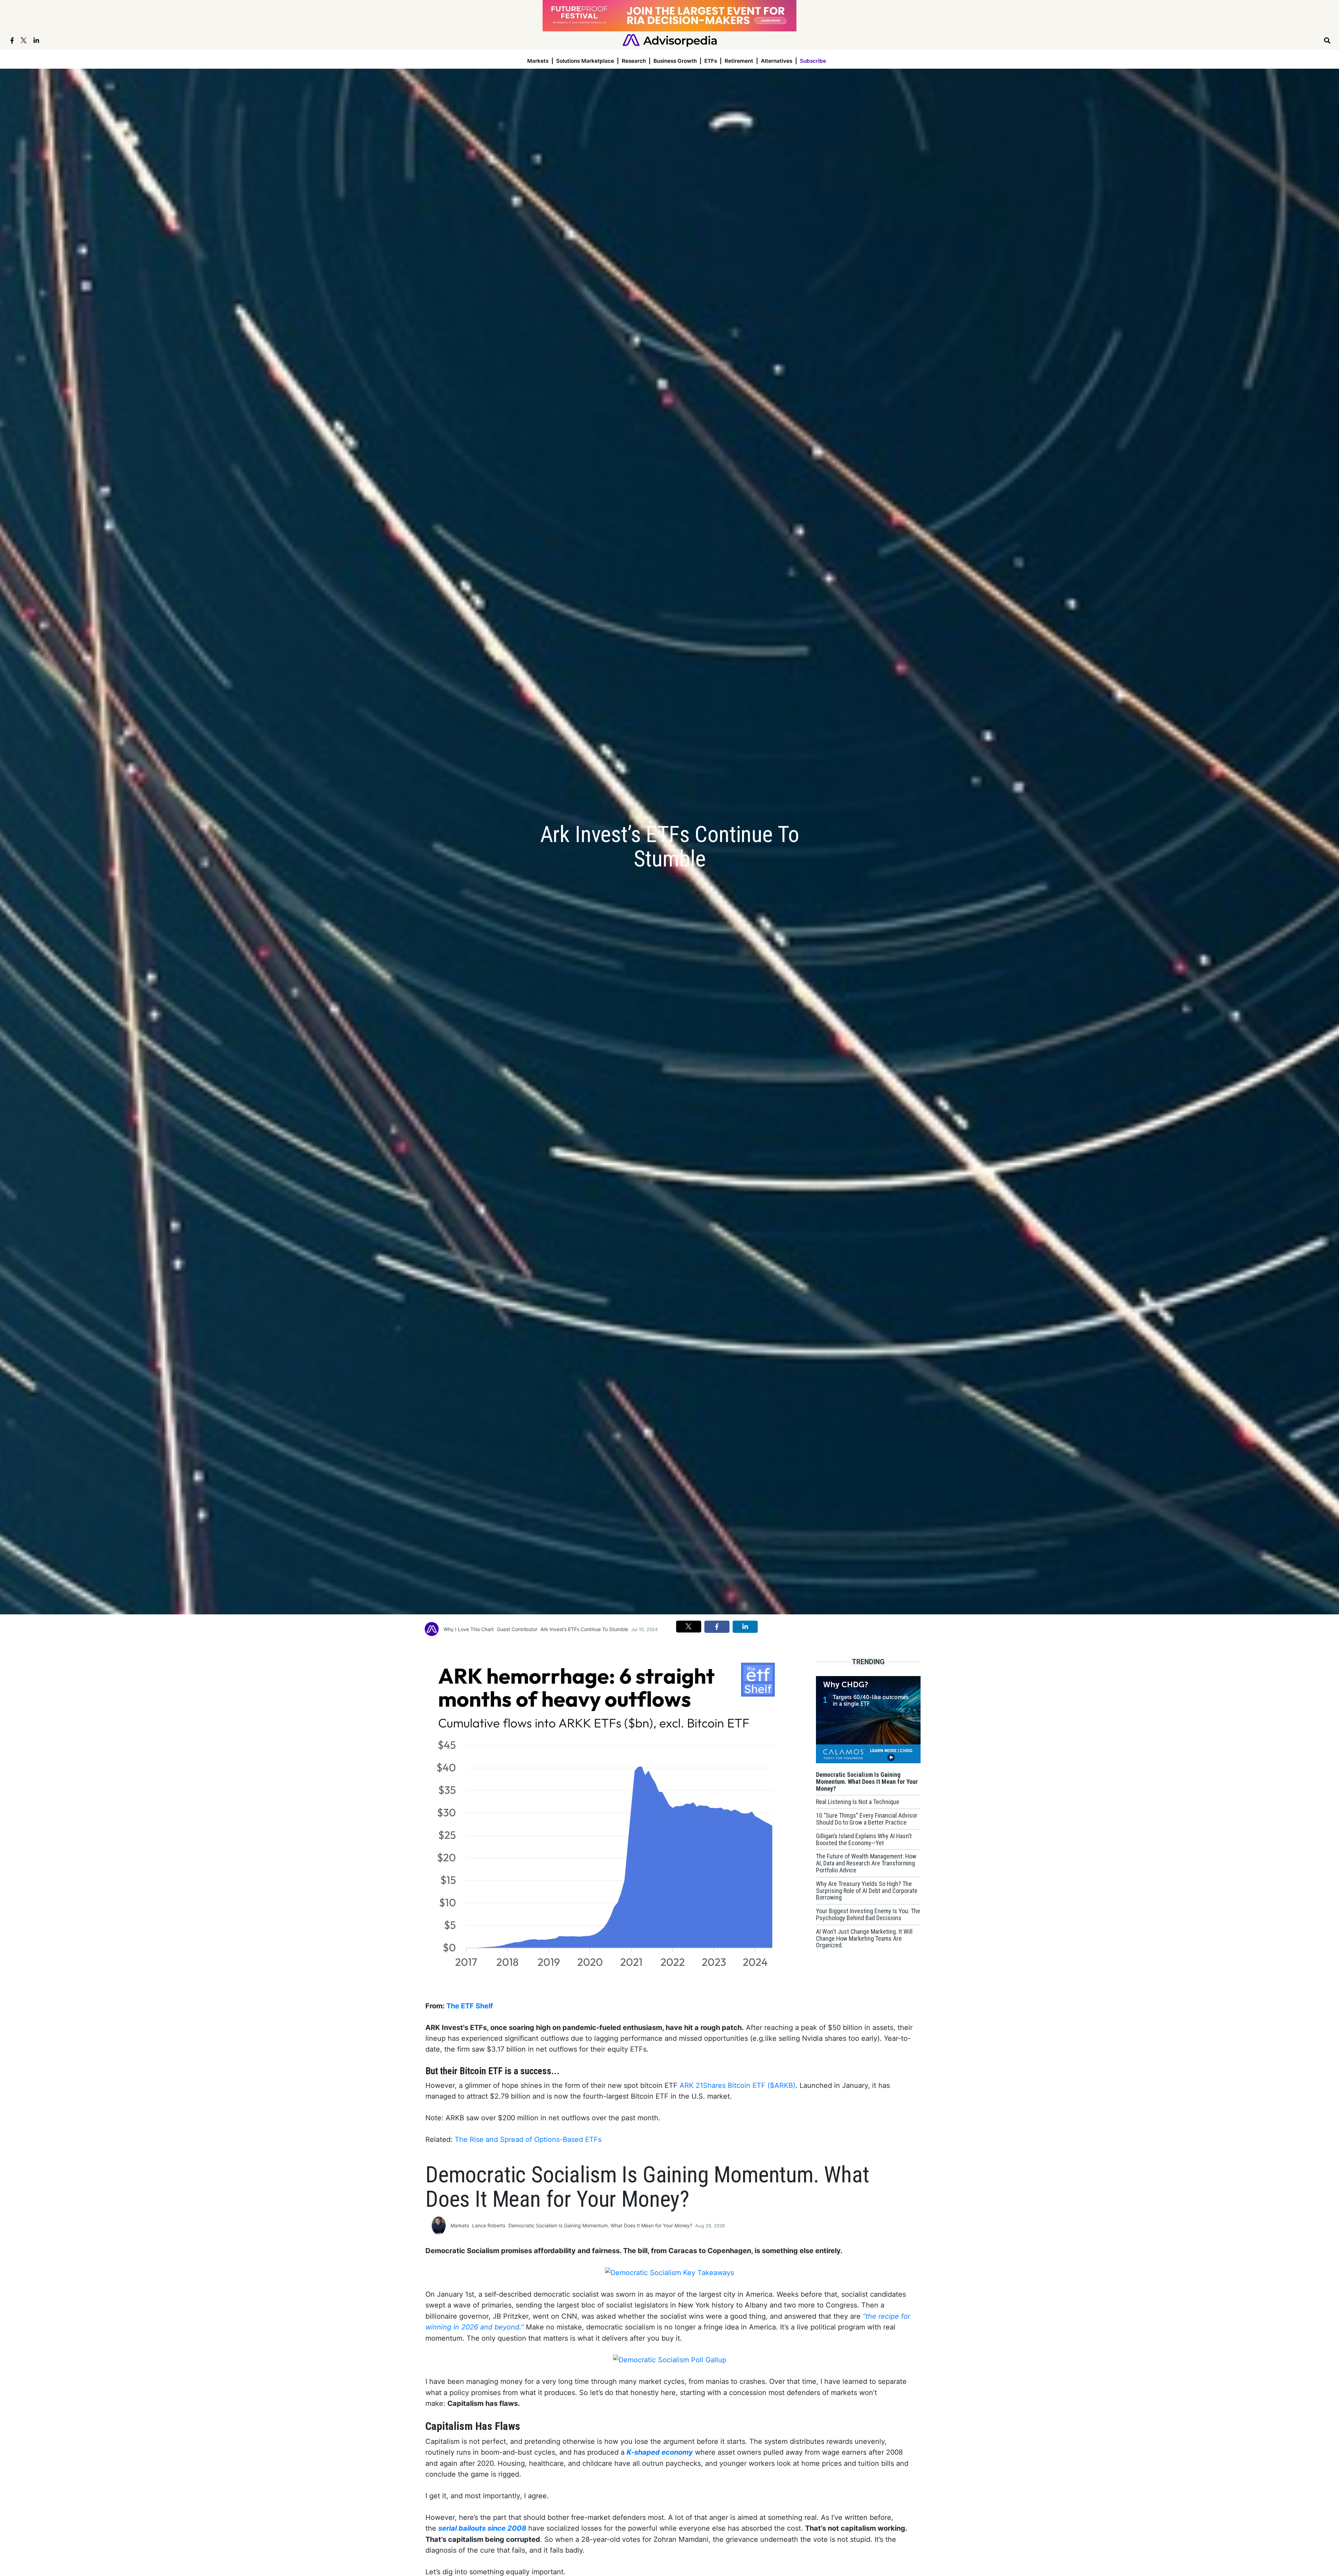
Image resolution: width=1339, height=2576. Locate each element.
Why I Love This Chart (469, 1629)
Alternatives (777, 61)
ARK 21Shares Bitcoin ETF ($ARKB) (737, 2085)
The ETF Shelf (470, 2006)
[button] (689, 1627)
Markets (538, 61)
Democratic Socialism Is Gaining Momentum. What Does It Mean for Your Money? (600, 2225)
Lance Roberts (489, 2225)
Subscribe (813, 61)
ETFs (711, 61)
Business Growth (675, 61)
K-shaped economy (660, 2452)
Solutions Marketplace (585, 61)
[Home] (670, 40)
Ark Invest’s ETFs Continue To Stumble (584, 1629)
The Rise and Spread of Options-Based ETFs (528, 2139)
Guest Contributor (517, 1629)
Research (634, 61)
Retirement (739, 61)
